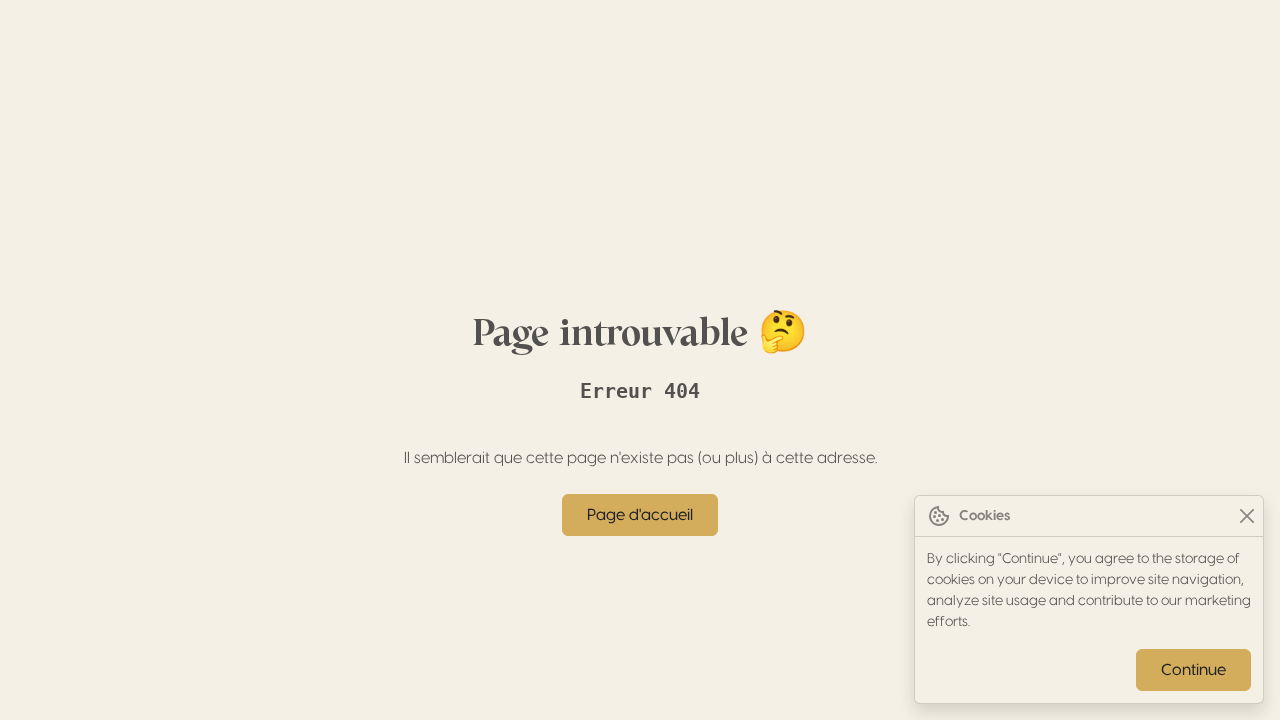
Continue (1193, 670)
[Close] (1246, 516)
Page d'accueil (640, 515)
